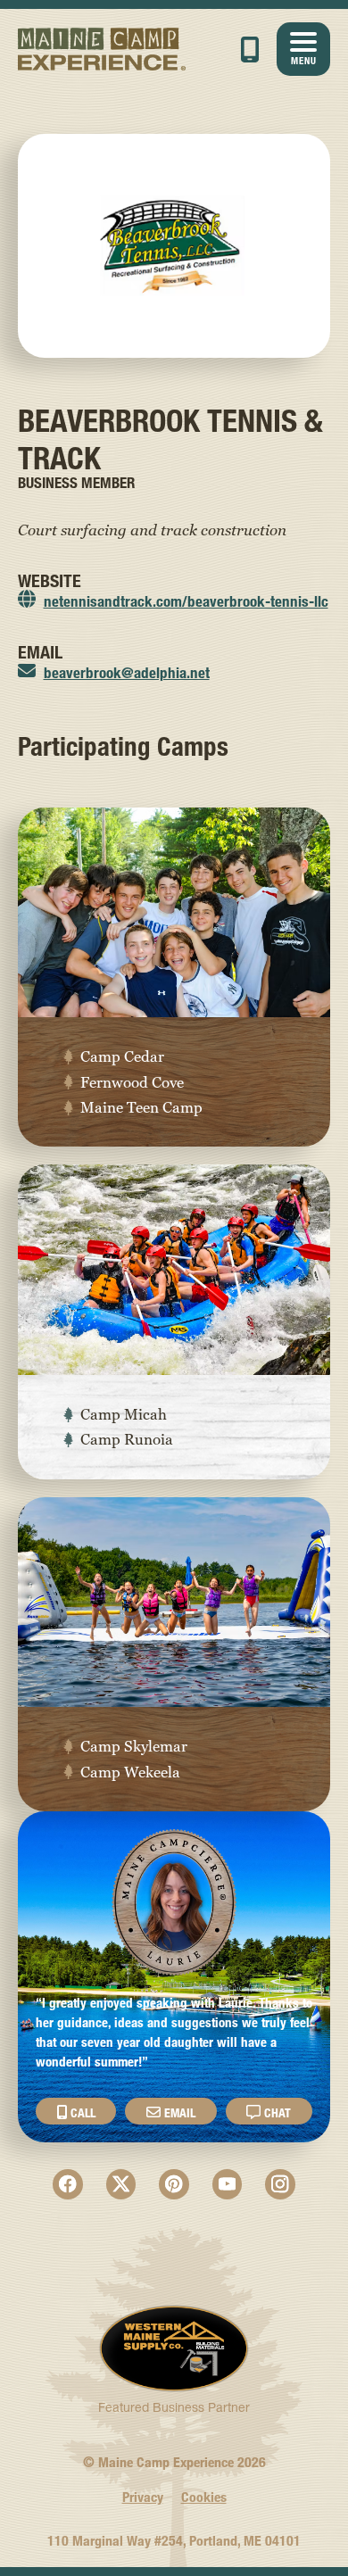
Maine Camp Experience (102, 49)
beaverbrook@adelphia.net (127, 672)
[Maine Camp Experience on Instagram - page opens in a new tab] (280, 2184)
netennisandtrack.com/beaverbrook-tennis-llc (186, 601)
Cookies (204, 2497)
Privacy (143, 2497)
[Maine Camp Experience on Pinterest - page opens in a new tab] (174, 2184)
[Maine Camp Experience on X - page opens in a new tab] (121, 2184)
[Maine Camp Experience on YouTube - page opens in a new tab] (228, 2184)
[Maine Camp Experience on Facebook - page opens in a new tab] (68, 2184)
